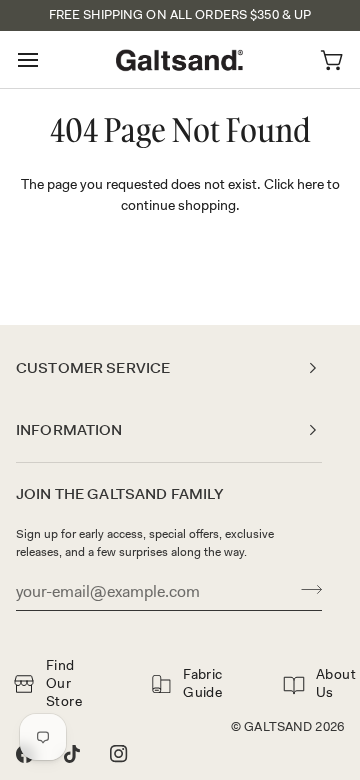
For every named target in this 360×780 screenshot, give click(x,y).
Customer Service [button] (93, 368)
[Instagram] (119, 754)
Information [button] (69, 430)
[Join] (305, 589)
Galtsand (278, 726)
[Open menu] (46, 59)
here (310, 184)
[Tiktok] (72, 754)
